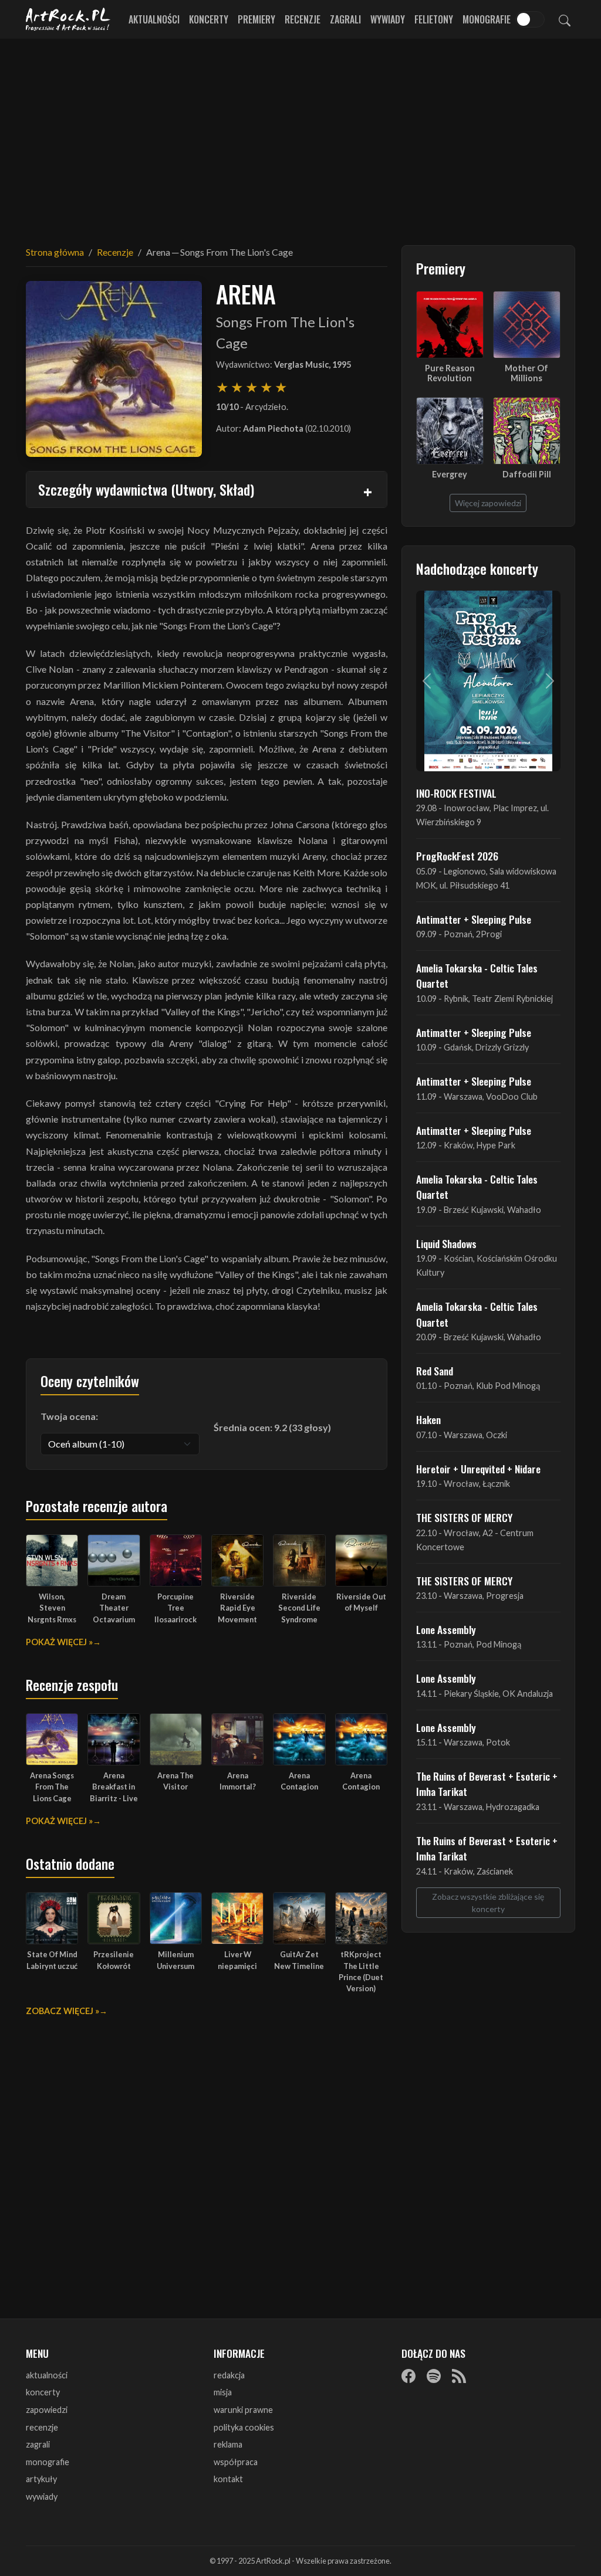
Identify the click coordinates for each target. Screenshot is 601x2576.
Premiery (256, 19)
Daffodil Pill (527, 474)
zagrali (38, 2444)
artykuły (41, 2479)
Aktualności (154, 19)
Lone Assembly (446, 1629)
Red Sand (435, 1371)
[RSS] (459, 2376)
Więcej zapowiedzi (488, 503)
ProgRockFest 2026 (457, 856)
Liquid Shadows (446, 1243)
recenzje (42, 2427)
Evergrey (450, 474)
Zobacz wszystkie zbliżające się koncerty (488, 1903)
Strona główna (55, 252)
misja (223, 2392)
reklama (228, 2444)
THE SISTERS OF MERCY (464, 1517)
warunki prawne (243, 2410)
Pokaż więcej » (59, 1642)
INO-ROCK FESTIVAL (456, 793)
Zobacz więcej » (63, 2011)
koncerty (43, 2392)
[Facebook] (408, 2376)
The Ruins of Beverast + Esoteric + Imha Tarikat (487, 1784)
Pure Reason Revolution (450, 373)
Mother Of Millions (526, 373)
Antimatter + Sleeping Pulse (474, 919)
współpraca (236, 2462)
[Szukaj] (565, 19)
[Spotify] (434, 2376)
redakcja (229, 2375)
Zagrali (345, 19)
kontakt (228, 2479)
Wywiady (388, 19)
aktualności (47, 2375)
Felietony (434, 19)
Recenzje (303, 19)
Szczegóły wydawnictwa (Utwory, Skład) (146, 489)
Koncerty (209, 19)
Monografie (487, 19)
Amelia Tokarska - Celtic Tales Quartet (477, 975)
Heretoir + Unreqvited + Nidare (478, 1469)
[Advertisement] (300, 135)
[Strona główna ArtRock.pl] (68, 19)
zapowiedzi (47, 2410)
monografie (48, 2462)
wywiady (42, 2497)
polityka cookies (244, 2427)
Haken (428, 1419)
